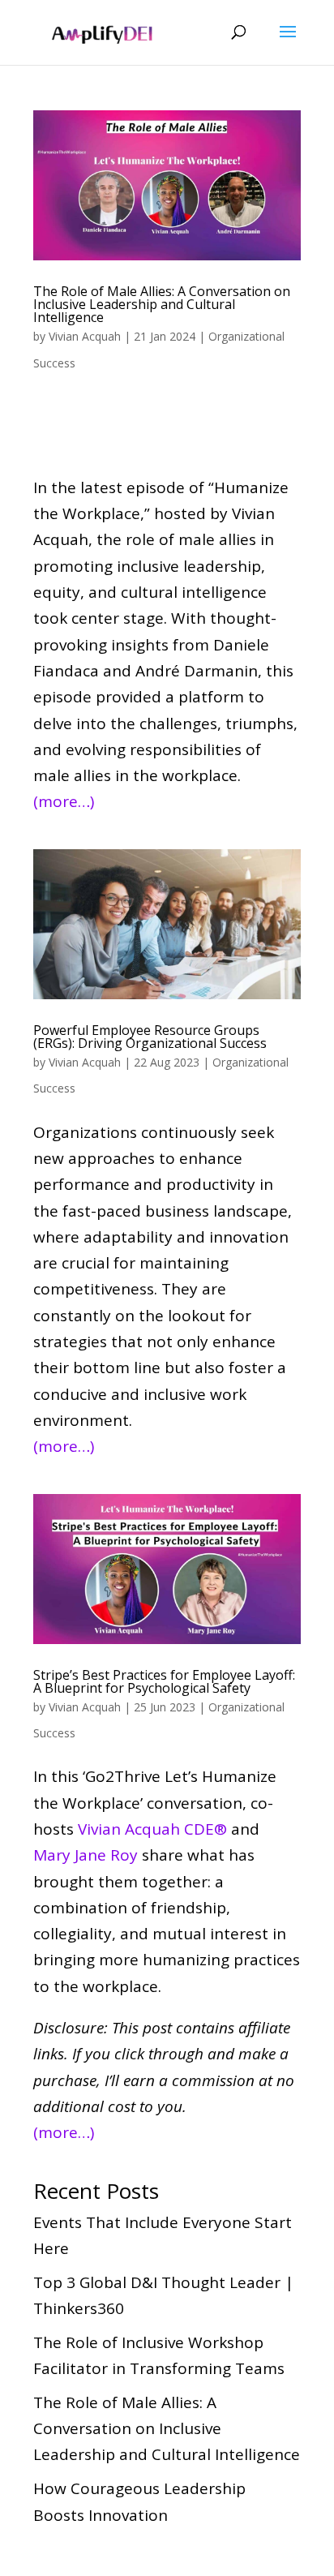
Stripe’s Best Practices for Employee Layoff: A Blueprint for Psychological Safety (164, 1681)
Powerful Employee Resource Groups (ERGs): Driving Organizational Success (150, 1037)
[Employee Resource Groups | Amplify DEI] (167, 924)
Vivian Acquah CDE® (152, 1829)
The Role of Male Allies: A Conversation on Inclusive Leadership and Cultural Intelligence (162, 304)
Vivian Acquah (85, 336)
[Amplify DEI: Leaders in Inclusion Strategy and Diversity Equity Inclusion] (102, 31)
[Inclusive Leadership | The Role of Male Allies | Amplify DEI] (167, 185)
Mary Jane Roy (86, 1855)
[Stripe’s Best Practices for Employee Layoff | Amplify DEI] (167, 1569)
